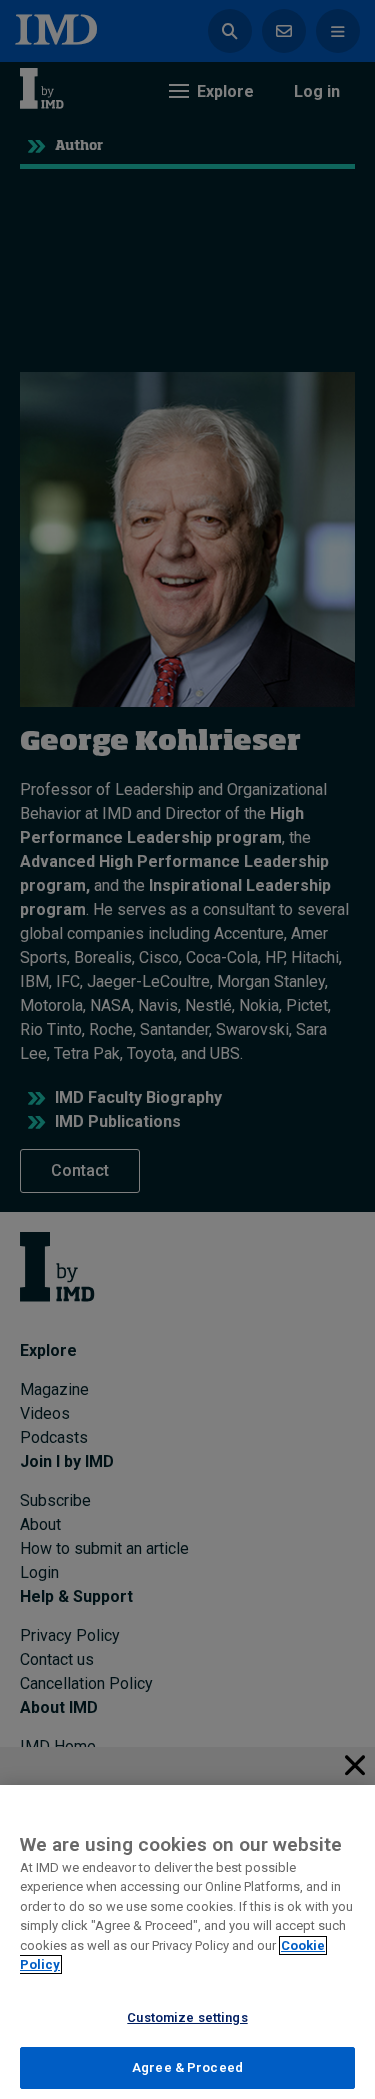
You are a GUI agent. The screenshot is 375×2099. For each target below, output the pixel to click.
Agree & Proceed (187, 2067)
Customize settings (187, 2017)
